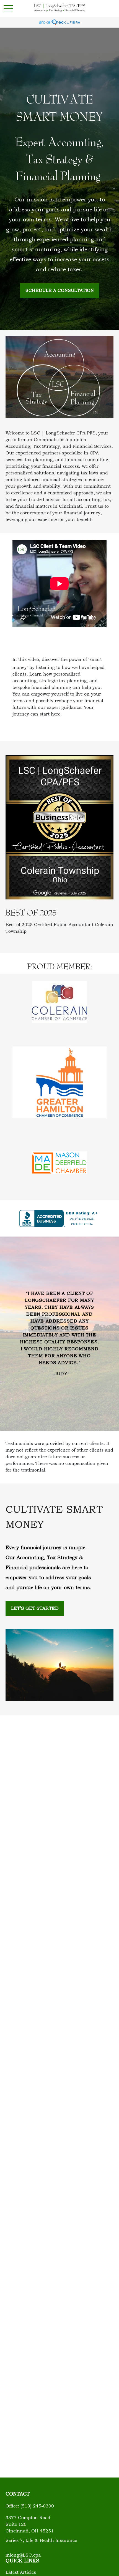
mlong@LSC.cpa (23, 2555)
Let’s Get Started (35, 1609)
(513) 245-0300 (37, 2506)
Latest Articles (21, 2573)
